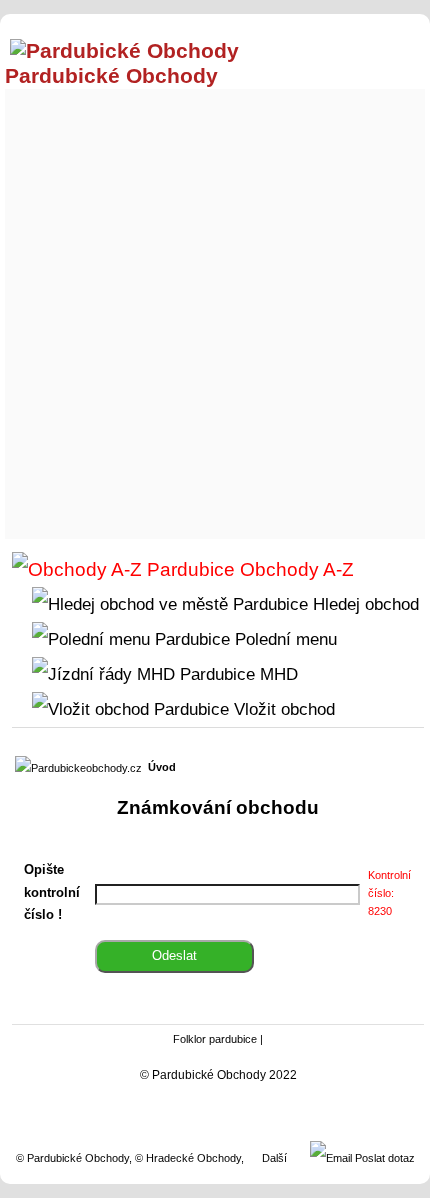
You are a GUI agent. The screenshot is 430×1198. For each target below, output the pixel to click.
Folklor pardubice (215, 1039)
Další (274, 1158)
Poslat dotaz (383, 1158)
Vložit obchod (282, 709)
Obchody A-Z (294, 569)
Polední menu (283, 639)
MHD (276, 674)
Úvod (162, 767)
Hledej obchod (363, 604)
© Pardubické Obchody (72, 1158)
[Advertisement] (215, 309)
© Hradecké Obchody (188, 1158)
